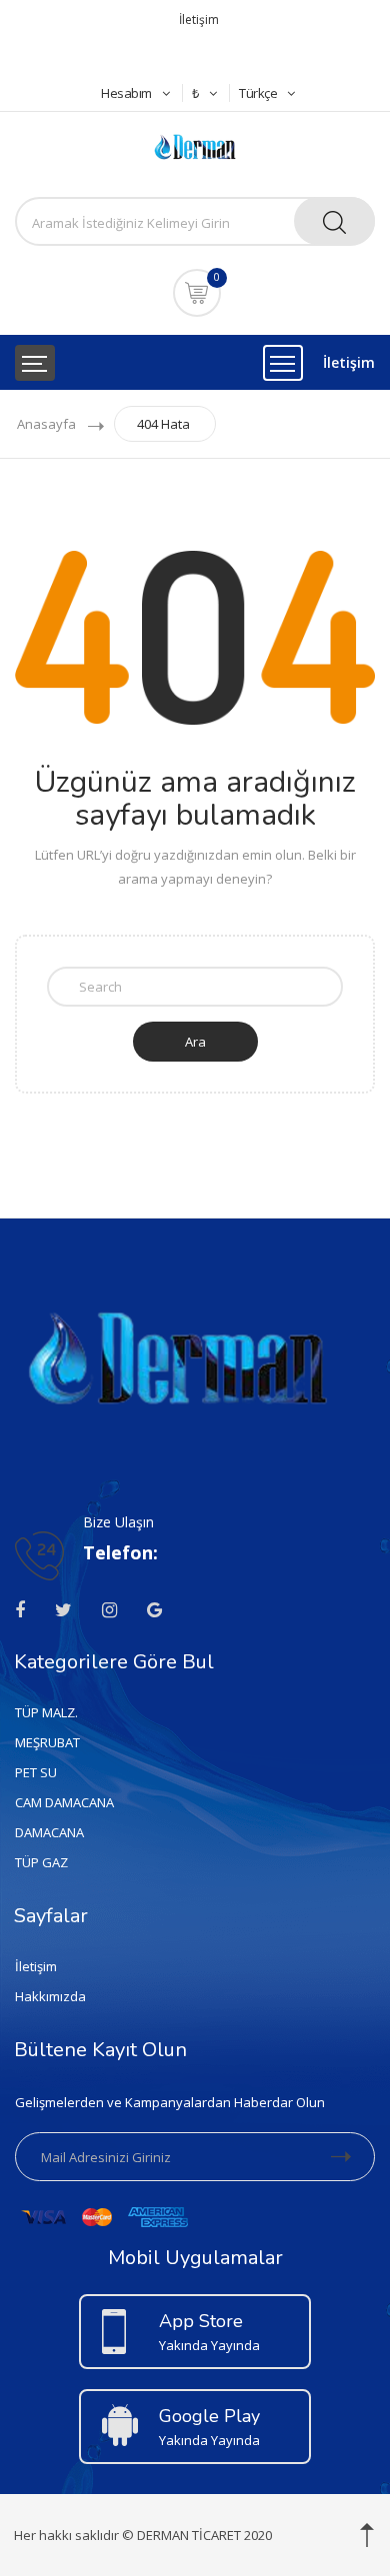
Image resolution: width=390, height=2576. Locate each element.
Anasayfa (46, 424)
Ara (195, 1042)
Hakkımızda (50, 1996)
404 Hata (163, 424)
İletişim (199, 19)
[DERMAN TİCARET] (195, 145)
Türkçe (258, 93)
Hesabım (126, 93)
